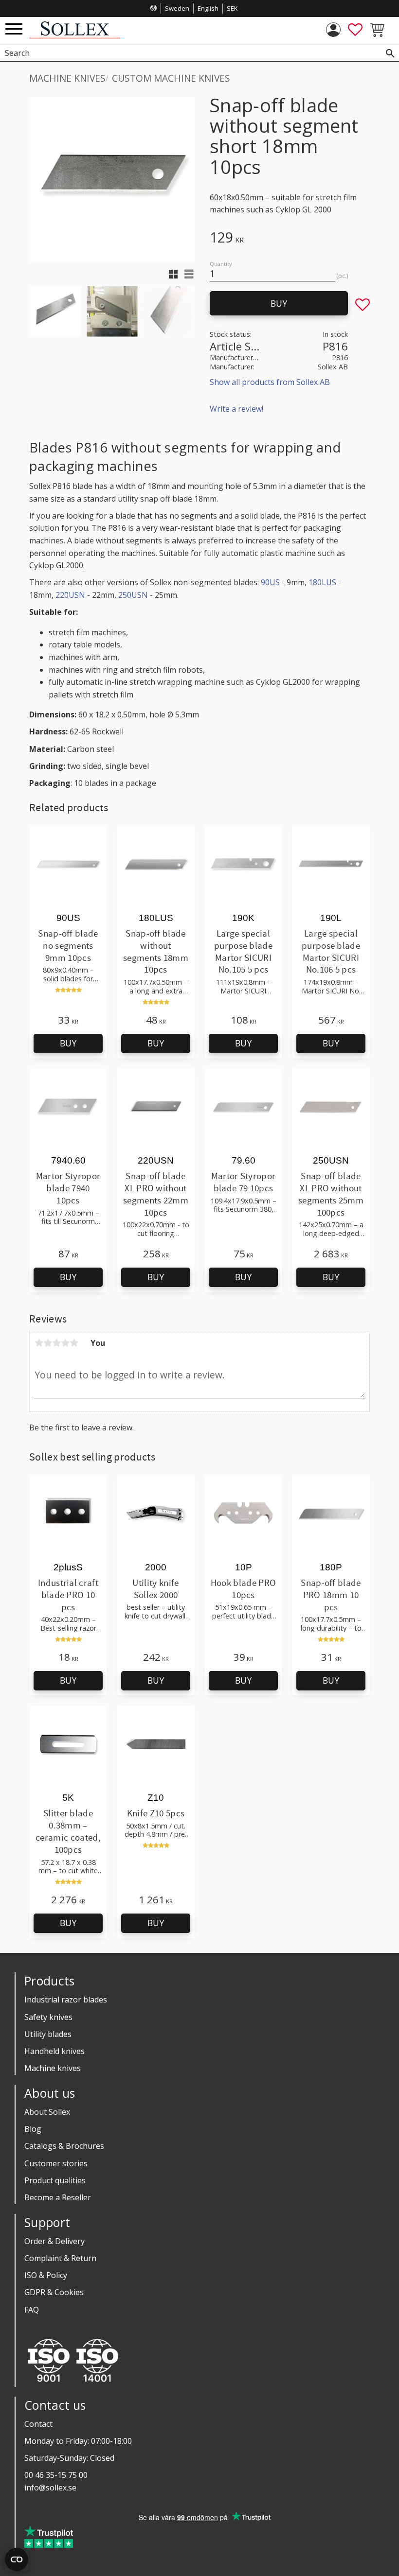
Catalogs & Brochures (64, 2146)
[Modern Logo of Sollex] (75, 36)
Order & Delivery (54, 2241)
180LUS (322, 582)
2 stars (48, 1343)
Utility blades (48, 2034)
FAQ (32, 2310)
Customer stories (56, 2163)
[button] (14, 29)
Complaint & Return (60, 2258)
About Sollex (47, 2112)
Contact (38, 2424)
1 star (39, 1343)
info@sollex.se (50, 2488)
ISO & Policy (46, 2275)
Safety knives (48, 2017)
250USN (133, 595)
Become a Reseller (58, 2197)
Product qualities (55, 2180)
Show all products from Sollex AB (270, 382)
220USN (70, 595)
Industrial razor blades (66, 2000)
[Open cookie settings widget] (17, 2559)
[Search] (390, 53)
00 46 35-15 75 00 (56, 2475)
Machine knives (53, 2068)
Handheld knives (54, 2051)
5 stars (74, 1343)
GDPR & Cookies (54, 2292)
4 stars (65, 1343)
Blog (33, 2129)
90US (270, 582)
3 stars (56, 1343)
